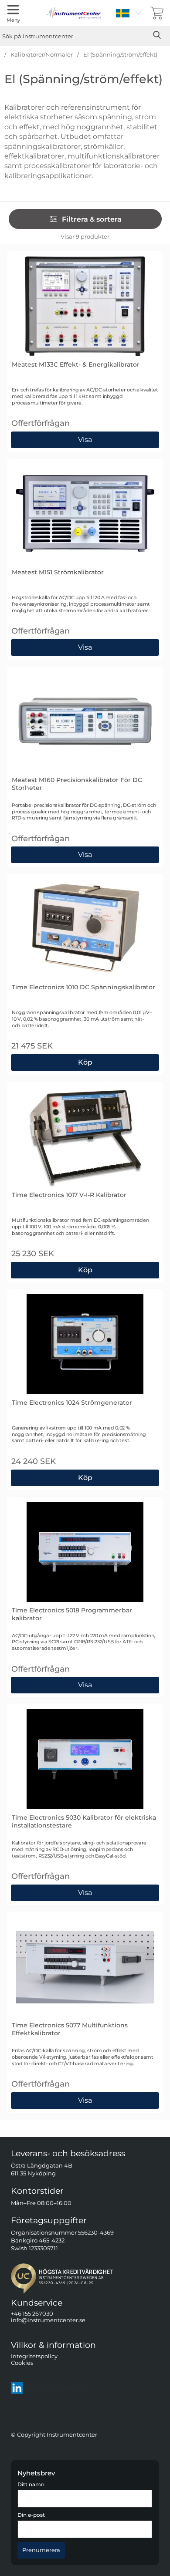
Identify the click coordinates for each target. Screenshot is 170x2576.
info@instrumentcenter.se (48, 2320)
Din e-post (31, 2515)
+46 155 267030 (32, 2314)
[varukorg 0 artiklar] (157, 13)
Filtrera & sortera (92, 219)
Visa (85, 438)
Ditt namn (31, 2485)
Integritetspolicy (34, 2356)
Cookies (22, 2363)
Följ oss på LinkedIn (54, 2388)
